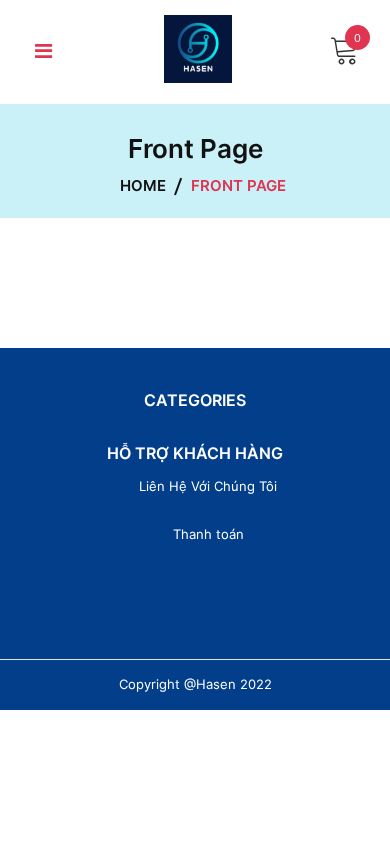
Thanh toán (208, 534)
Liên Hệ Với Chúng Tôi (208, 486)
